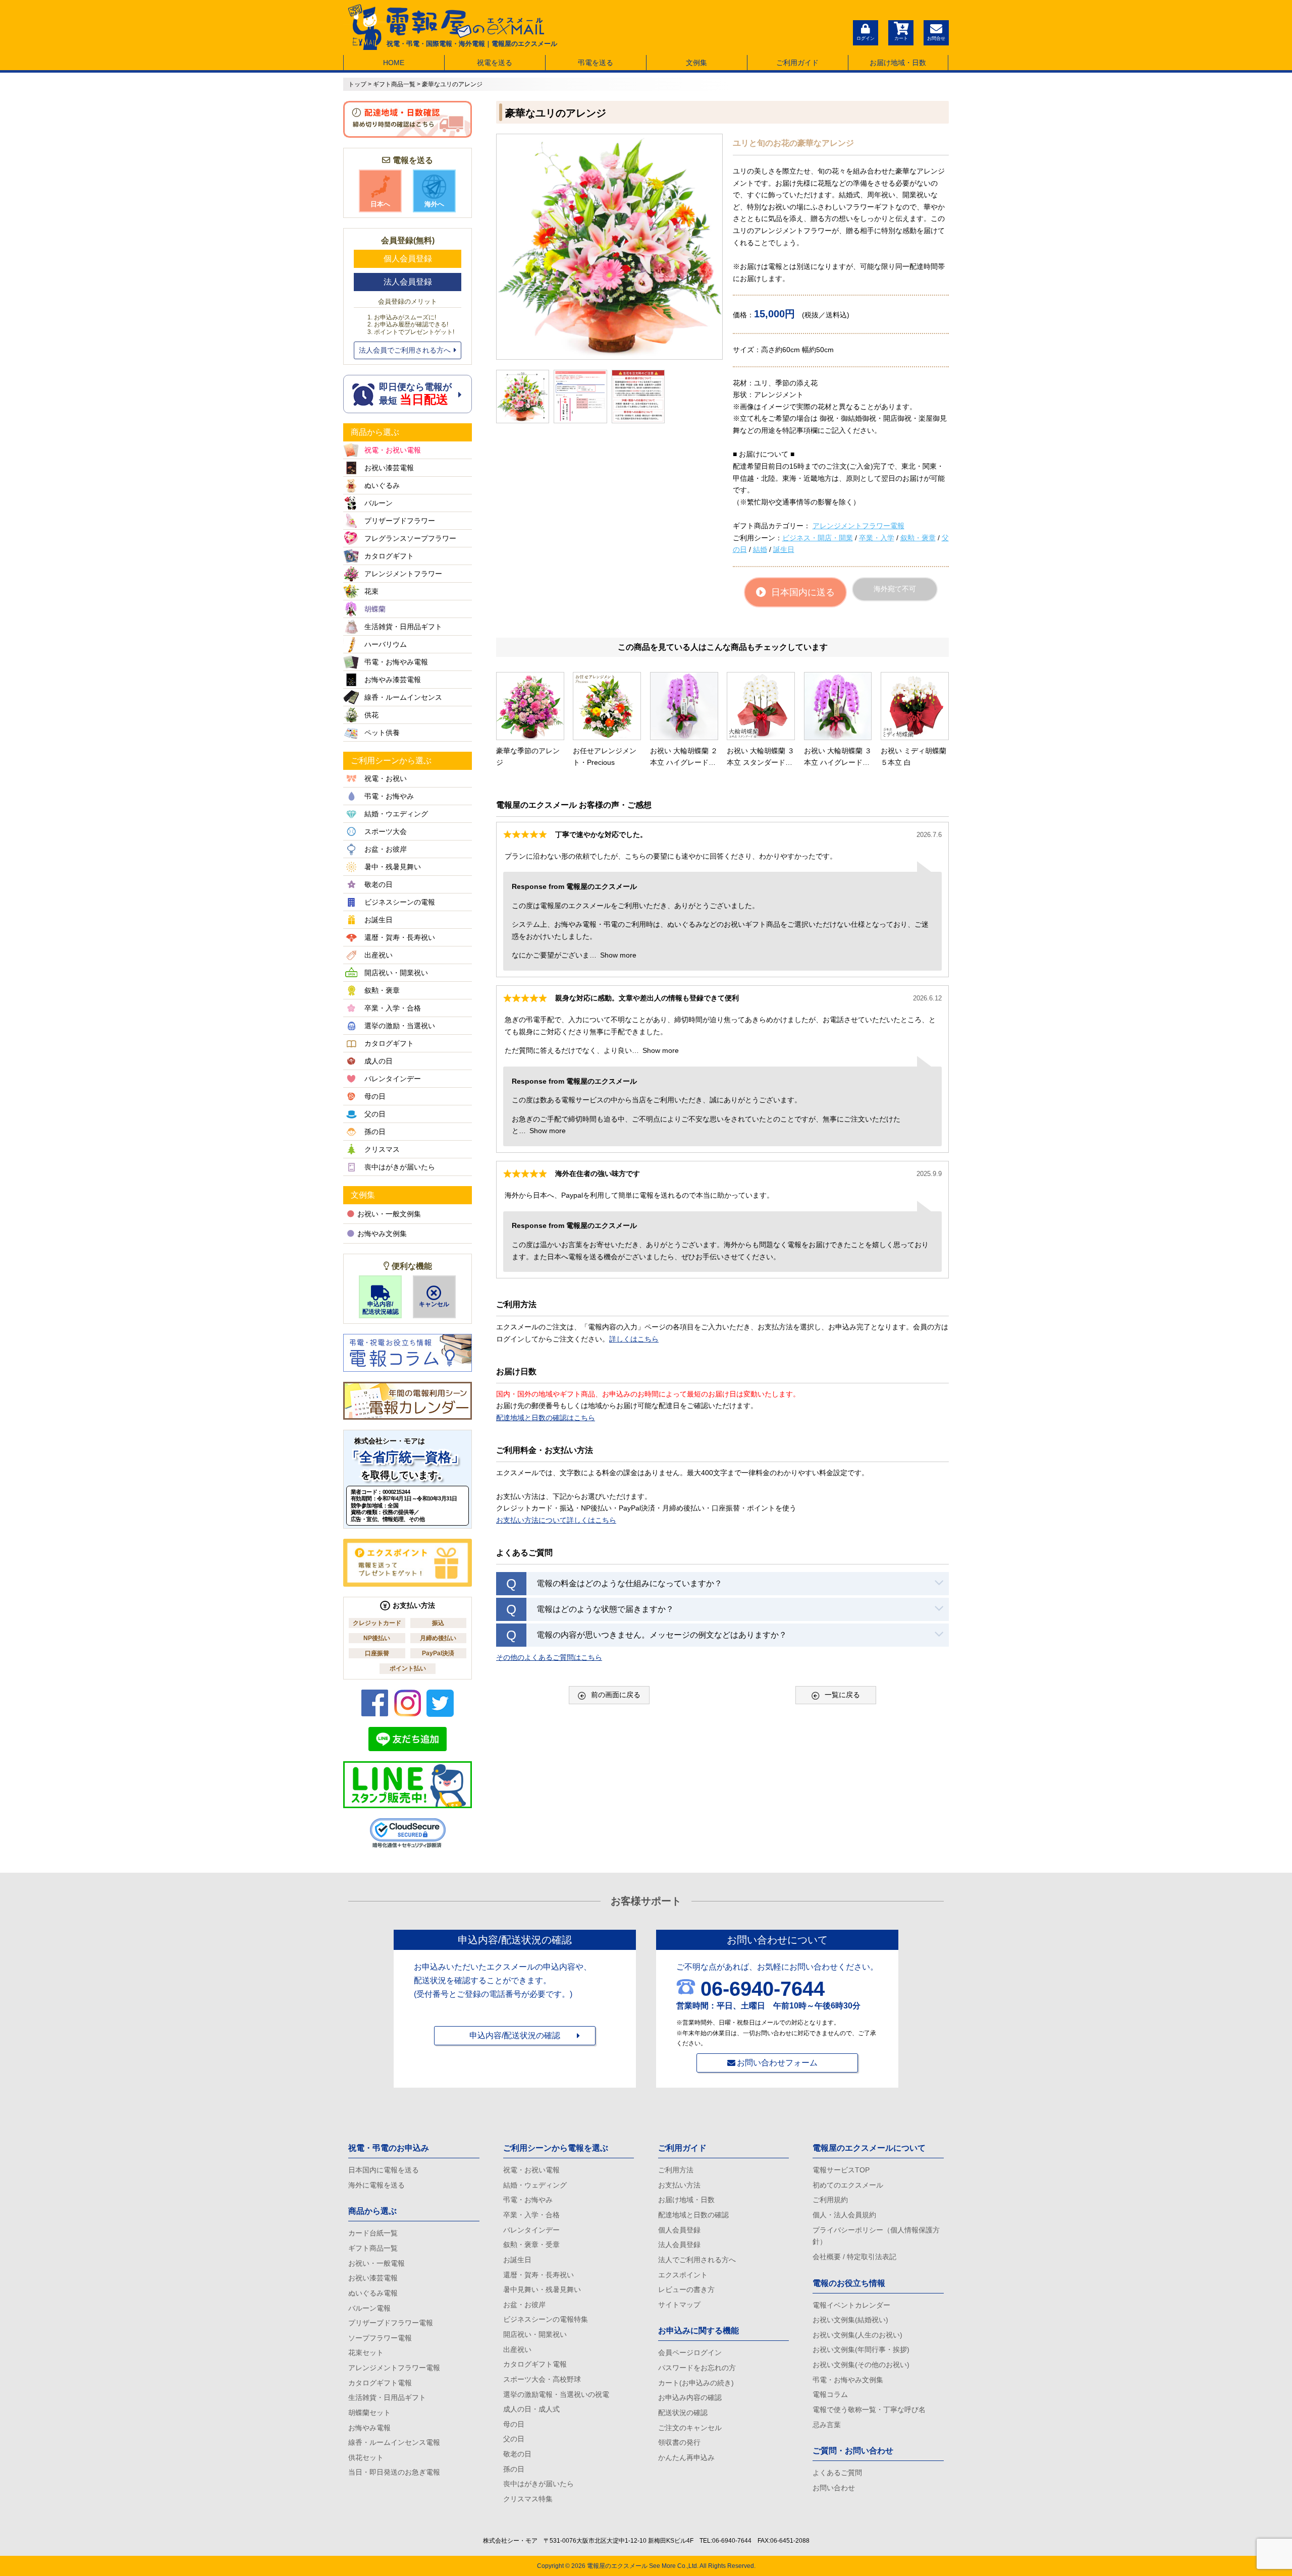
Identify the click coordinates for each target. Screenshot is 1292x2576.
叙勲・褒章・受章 (531, 2245)
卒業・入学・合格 (531, 2215)
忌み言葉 (827, 2425)
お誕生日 (517, 2260)
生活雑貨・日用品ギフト (387, 2397)
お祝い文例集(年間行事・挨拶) (861, 2349)
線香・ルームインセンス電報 (394, 2442)
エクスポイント (683, 2275)
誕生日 (784, 549)
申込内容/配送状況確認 (381, 1308)
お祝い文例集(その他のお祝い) (861, 2365)
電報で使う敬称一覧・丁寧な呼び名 (869, 2410)
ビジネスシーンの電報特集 (546, 2319)
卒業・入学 (877, 538)
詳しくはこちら (634, 1339)
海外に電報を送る (376, 2185)
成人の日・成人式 (531, 2409)
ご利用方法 (676, 2170)
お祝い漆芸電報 (373, 2278)
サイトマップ (679, 2305)
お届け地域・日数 (898, 63)
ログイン (866, 38)
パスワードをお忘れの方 (697, 2368)
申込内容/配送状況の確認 (515, 2035)
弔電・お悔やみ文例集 (848, 2380)
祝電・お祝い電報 (531, 2170)
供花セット (366, 2457)
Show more (618, 955)
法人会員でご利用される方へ (405, 350)
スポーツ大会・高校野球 (542, 2379)
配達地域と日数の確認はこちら (546, 1418)
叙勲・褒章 (918, 538)
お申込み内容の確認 (690, 2397)
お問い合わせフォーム (777, 2063)
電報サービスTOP (841, 2170)
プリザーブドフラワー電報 (391, 2323)
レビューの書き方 (686, 2289)
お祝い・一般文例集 (389, 1214)
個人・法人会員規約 (844, 2215)
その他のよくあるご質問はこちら (549, 1657)
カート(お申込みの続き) (696, 2383)
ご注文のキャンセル (690, 2428)
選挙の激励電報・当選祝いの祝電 (556, 2394)
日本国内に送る (803, 592)
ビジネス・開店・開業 (818, 538)
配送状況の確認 (683, 2413)
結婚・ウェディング (535, 2185)
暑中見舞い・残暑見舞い (542, 2289)
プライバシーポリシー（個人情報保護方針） (876, 2236)
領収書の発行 (679, 2442)
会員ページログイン (690, 2353)
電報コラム (830, 2394)
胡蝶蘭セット (369, 2413)
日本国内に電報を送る (384, 2170)
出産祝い (517, 2349)
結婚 (760, 549)
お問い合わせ (834, 2488)
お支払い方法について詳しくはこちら (556, 1520)
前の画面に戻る (616, 1695)
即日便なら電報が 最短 (415, 394)
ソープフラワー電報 (380, 2338)
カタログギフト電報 (380, 2383)
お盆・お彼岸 (524, 2305)
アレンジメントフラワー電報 (858, 526)
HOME (394, 63)
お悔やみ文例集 (382, 1234)
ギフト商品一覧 (373, 2248)
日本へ (380, 204)
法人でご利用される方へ (697, 2260)
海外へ (434, 204)
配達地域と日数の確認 (693, 2215)
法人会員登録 (408, 282)
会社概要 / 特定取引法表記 (854, 2257)
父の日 (514, 2439)
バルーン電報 (369, 2308)
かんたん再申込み (686, 2457)
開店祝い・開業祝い (535, 2334)
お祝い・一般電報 (376, 2263)
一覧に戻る (842, 1695)
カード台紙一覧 (373, 2233)
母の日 (514, 2424)
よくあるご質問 (837, 2473)
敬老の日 (517, 2454)
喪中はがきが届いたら (539, 2484)
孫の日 (514, 2469)
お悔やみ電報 (369, 2428)
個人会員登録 (408, 259)
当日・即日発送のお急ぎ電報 (394, 2472)
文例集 (696, 63)
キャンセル (434, 1304)
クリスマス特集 (528, 2499)
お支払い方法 (679, 2185)
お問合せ (936, 38)
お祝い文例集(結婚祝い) (850, 2320)
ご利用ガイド (797, 63)
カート (901, 38)
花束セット (366, 2353)
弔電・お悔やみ (528, 2200)
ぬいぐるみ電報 (373, 2293)
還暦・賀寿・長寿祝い (539, 2275)
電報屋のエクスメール (617, 2566)
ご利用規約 (830, 2200)
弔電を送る (596, 63)
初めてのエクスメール (848, 2185)
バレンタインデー (531, 2230)
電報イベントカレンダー (851, 2305)
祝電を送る (495, 63)
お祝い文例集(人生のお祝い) (857, 2335)
